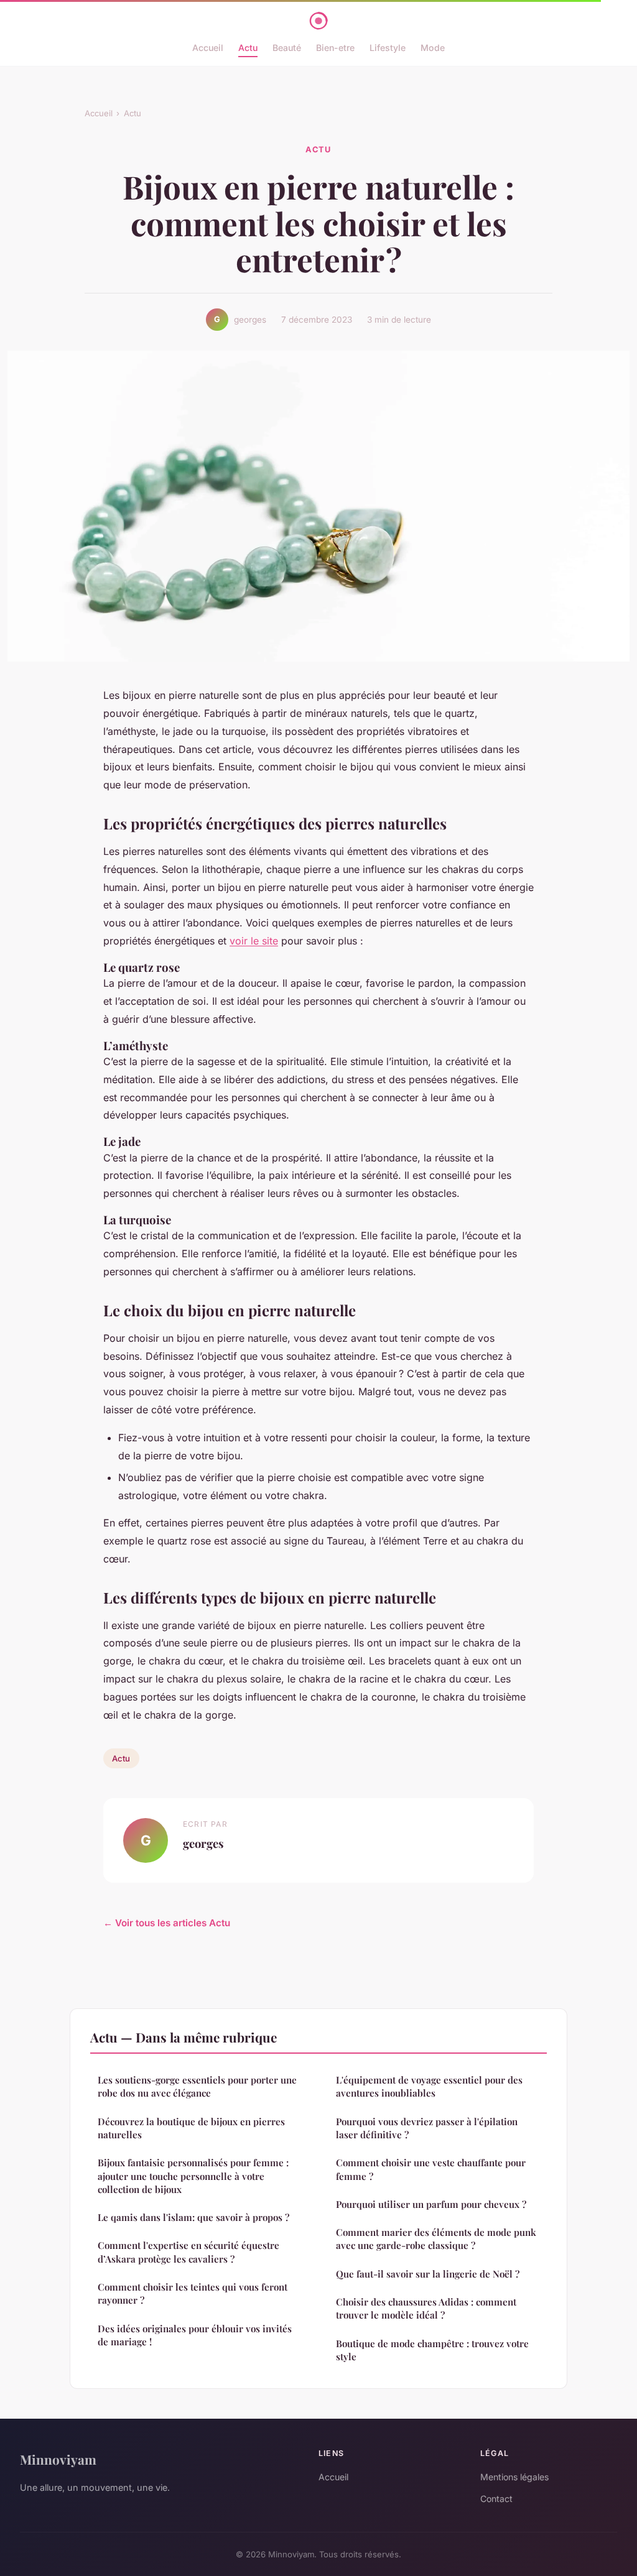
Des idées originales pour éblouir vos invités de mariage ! (195, 2335)
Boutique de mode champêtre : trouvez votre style (432, 2350)
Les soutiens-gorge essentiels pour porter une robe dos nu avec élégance (197, 2086)
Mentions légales (514, 2477)
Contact (496, 2499)
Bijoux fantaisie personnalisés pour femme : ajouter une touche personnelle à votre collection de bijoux (193, 2176)
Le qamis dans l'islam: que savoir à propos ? (193, 2217)
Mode (433, 48)
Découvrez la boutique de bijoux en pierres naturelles (191, 2128)
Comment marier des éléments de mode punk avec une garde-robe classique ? (436, 2239)
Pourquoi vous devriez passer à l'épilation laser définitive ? (427, 2128)
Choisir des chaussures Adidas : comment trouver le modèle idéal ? (426, 2308)
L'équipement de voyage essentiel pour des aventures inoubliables (429, 2086)
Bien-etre (335, 48)
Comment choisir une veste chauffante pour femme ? (431, 2169)
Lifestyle (388, 48)
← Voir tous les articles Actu (167, 1923)
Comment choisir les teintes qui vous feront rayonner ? (193, 2293)
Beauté (287, 48)
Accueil (208, 48)
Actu (248, 48)
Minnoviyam (58, 2459)
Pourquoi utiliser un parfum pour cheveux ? (431, 2204)
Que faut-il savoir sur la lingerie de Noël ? (428, 2274)
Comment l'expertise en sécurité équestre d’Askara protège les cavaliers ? (188, 2252)
